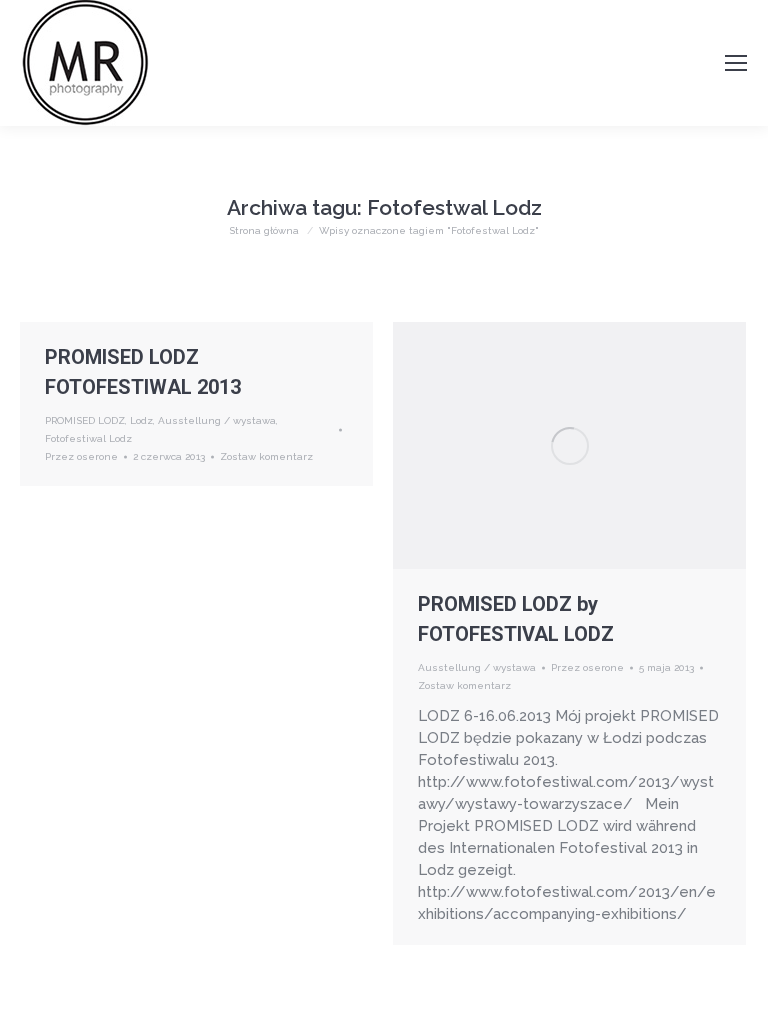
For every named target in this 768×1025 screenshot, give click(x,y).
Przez (81, 456)
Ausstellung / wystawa (217, 420)
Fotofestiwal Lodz (88, 438)
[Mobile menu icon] (736, 63)
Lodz (141, 420)
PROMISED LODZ (85, 420)
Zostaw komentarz (266, 456)
